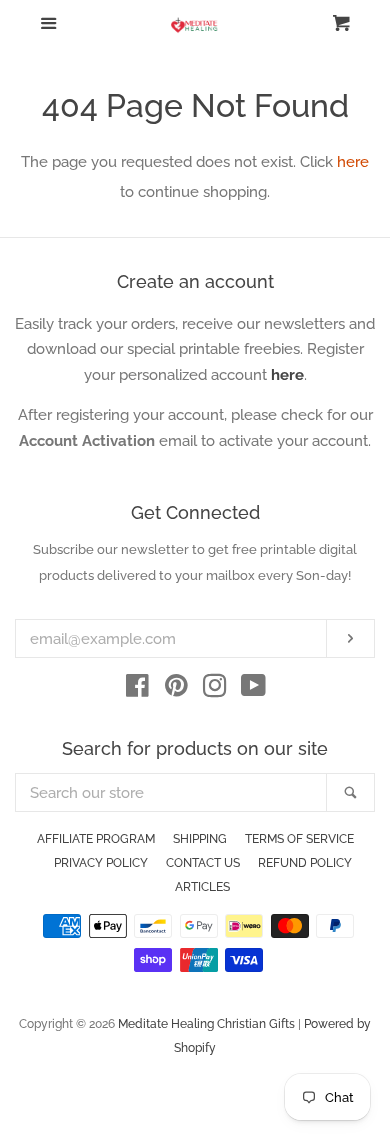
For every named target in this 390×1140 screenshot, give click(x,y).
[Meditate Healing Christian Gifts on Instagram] (215, 690)
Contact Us (203, 863)
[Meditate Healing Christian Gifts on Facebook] (137, 690)
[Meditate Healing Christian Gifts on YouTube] (253, 690)
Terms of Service (299, 839)
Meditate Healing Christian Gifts (206, 1024)
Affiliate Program (96, 839)
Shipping (200, 839)
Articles (202, 887)
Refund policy (305, 863)
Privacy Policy (101, 863)
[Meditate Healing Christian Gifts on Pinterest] (176, 690)
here (353, 162)
